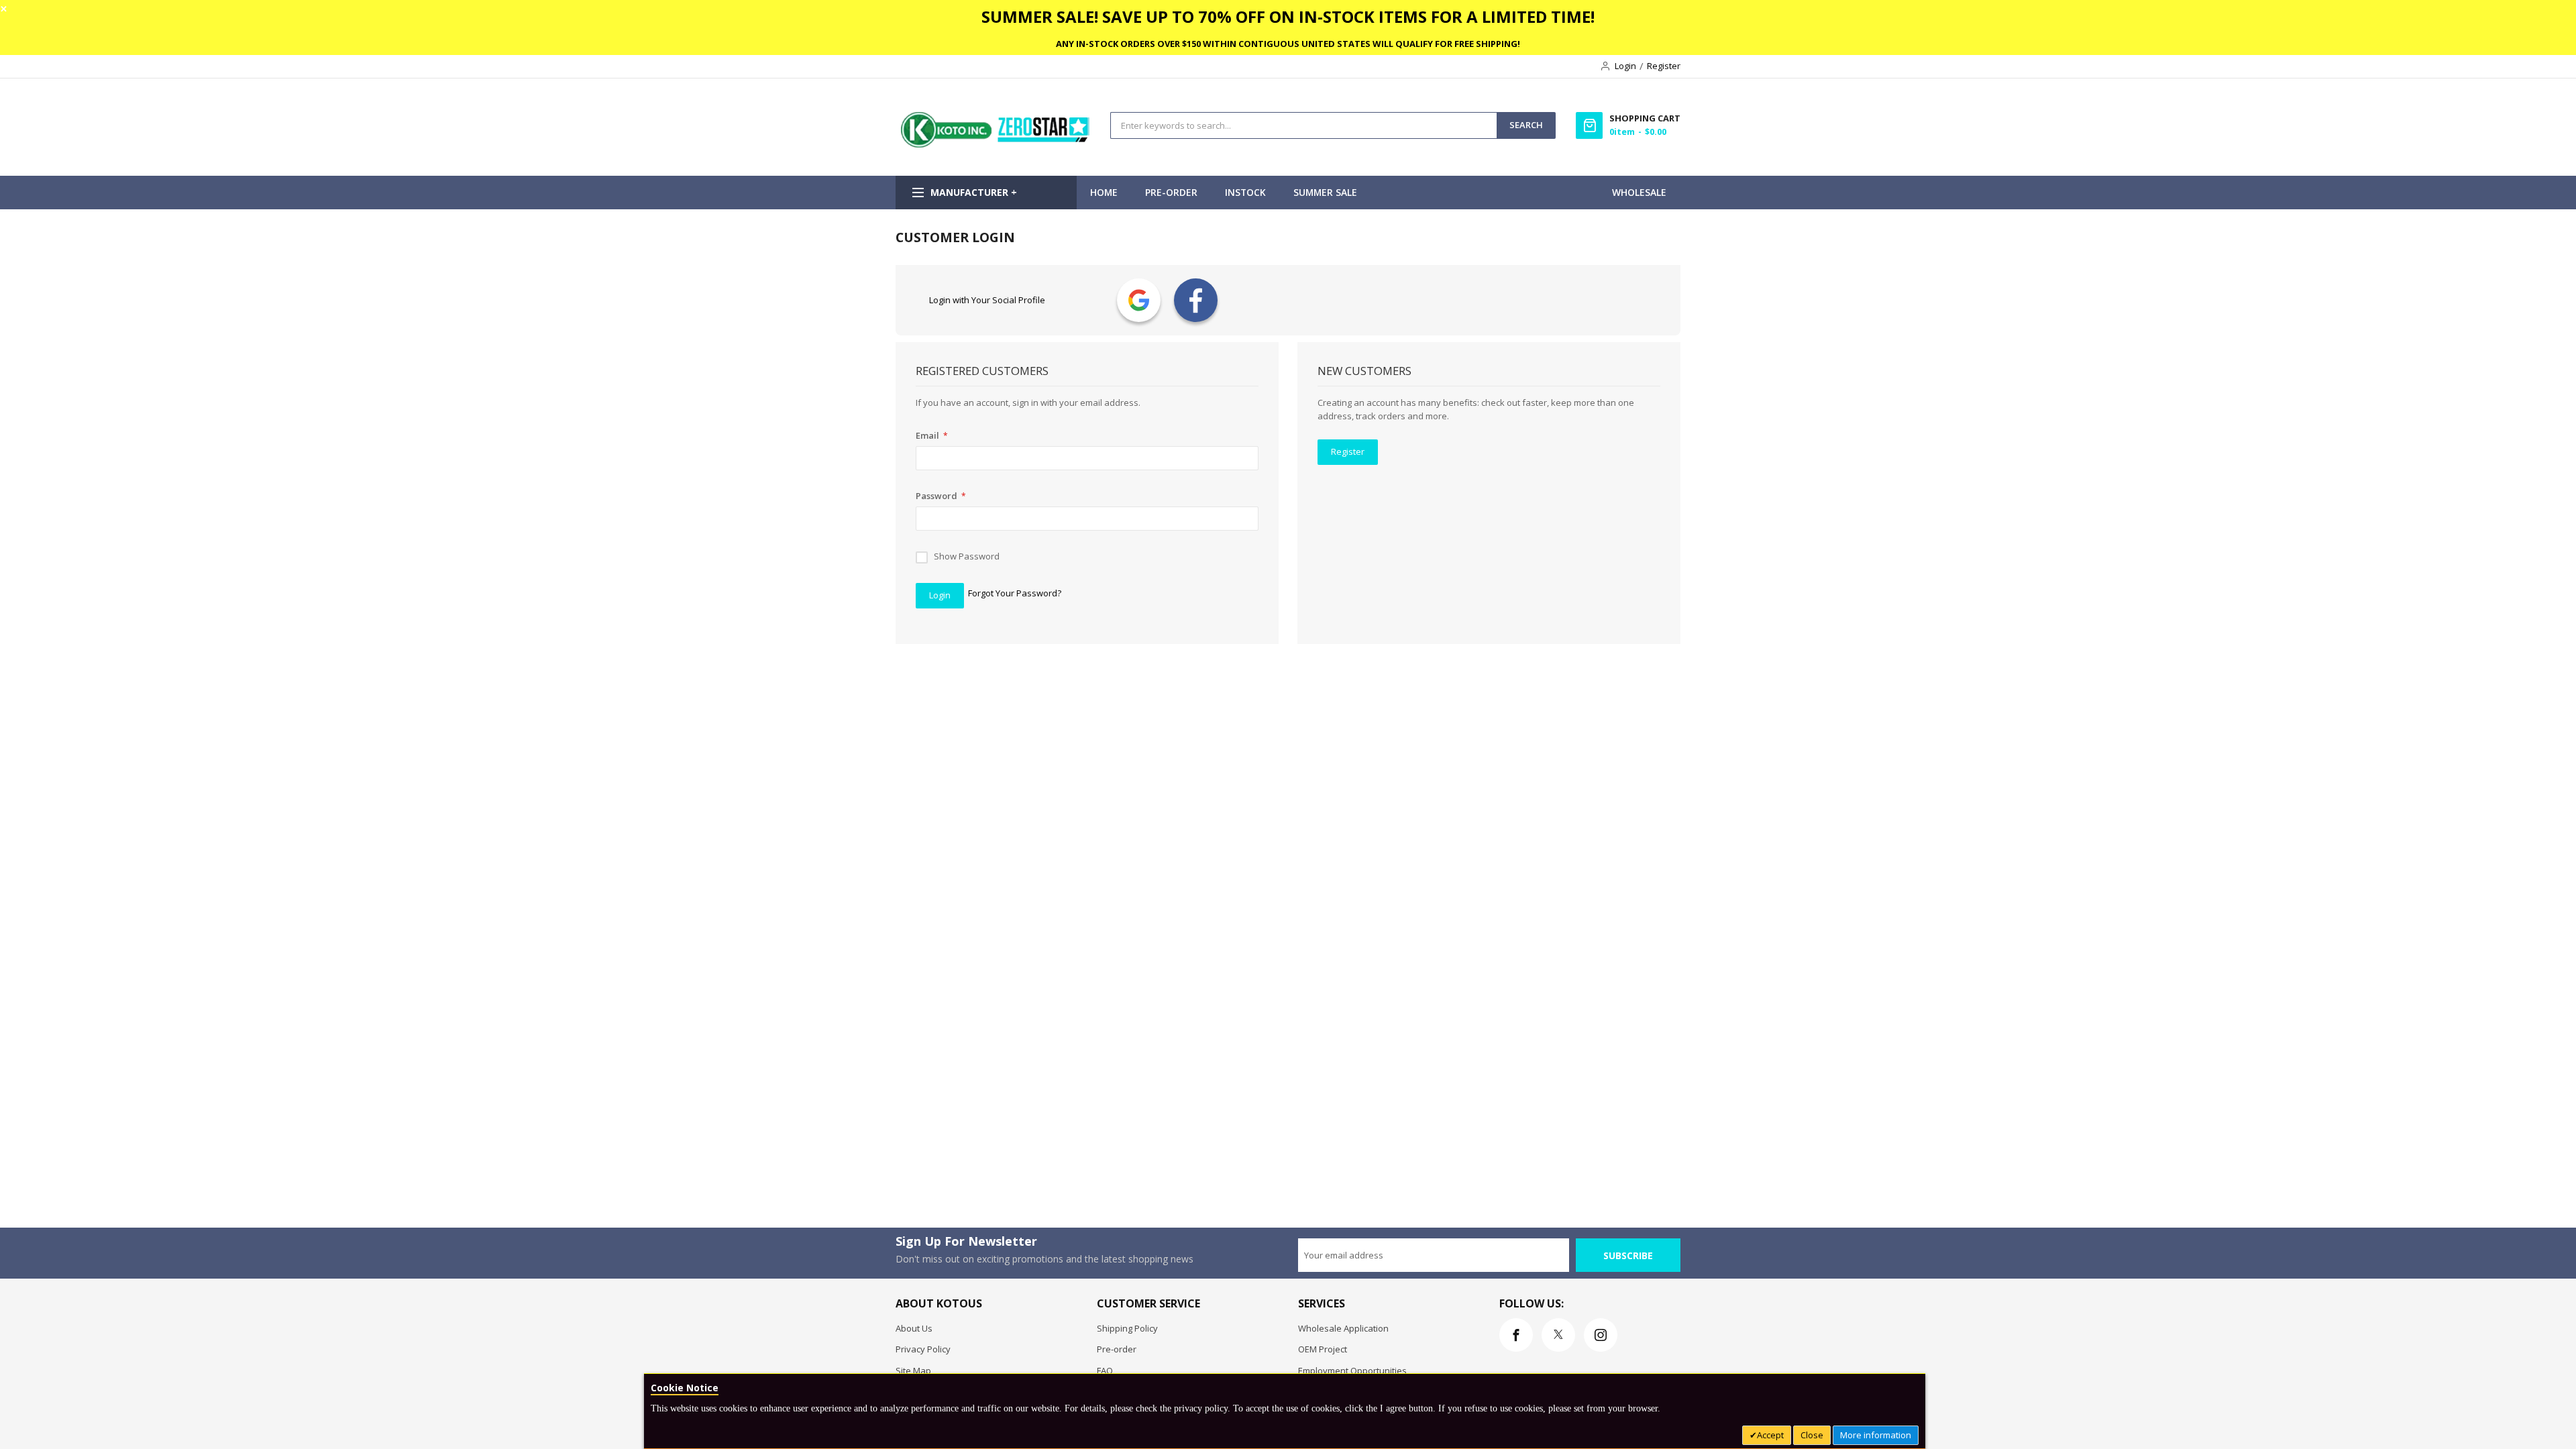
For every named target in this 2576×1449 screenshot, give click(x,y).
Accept (1770, 1435)
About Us (914, 1328)
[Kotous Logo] (996, 144)
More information (1876, 1435)
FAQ (1105, 1371)
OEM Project (1323, 1349)
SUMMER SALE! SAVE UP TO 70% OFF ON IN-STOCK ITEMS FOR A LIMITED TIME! (1288, 16)
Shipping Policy (1127, 1328)
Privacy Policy (923, 1349)
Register (1664, 66)
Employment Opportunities (1352, 1371)
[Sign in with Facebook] (1196, 300)
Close (1812, 1435)
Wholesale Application (1343, 1328)
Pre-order (1117, 1349)
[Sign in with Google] (1139, 300)
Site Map (913, 1371)
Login (1625, 66)
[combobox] (1304, 125)
